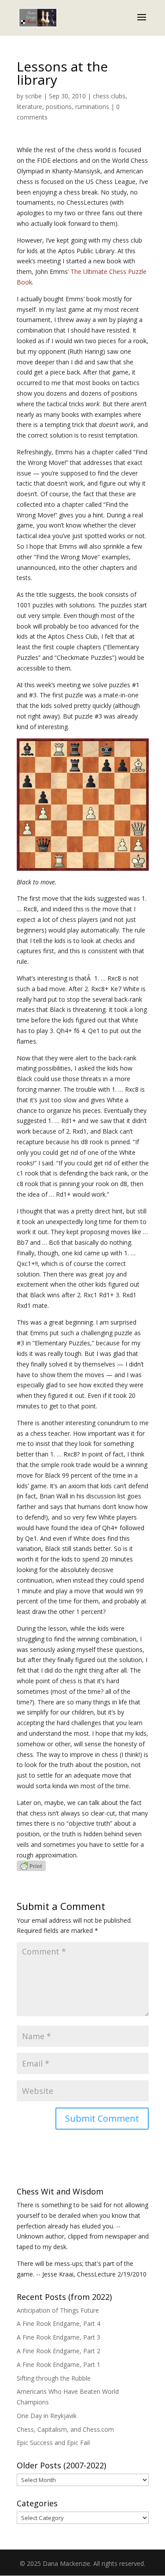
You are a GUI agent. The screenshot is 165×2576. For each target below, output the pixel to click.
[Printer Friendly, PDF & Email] (31, 1866)
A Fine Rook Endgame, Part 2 (59, 2351)
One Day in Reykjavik (47, 2416)
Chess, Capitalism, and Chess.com (65, 2429)
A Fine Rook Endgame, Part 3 (59, 2337)
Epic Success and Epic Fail (53, 2443)
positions (59, 107)
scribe (33, 96)
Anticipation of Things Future (58, 2310)
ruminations (92, 107)
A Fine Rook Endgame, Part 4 (59, 2323)
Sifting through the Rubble (54, 2378)
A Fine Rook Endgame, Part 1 (59, 2364)
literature (29, 107)
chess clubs (109, 96)
